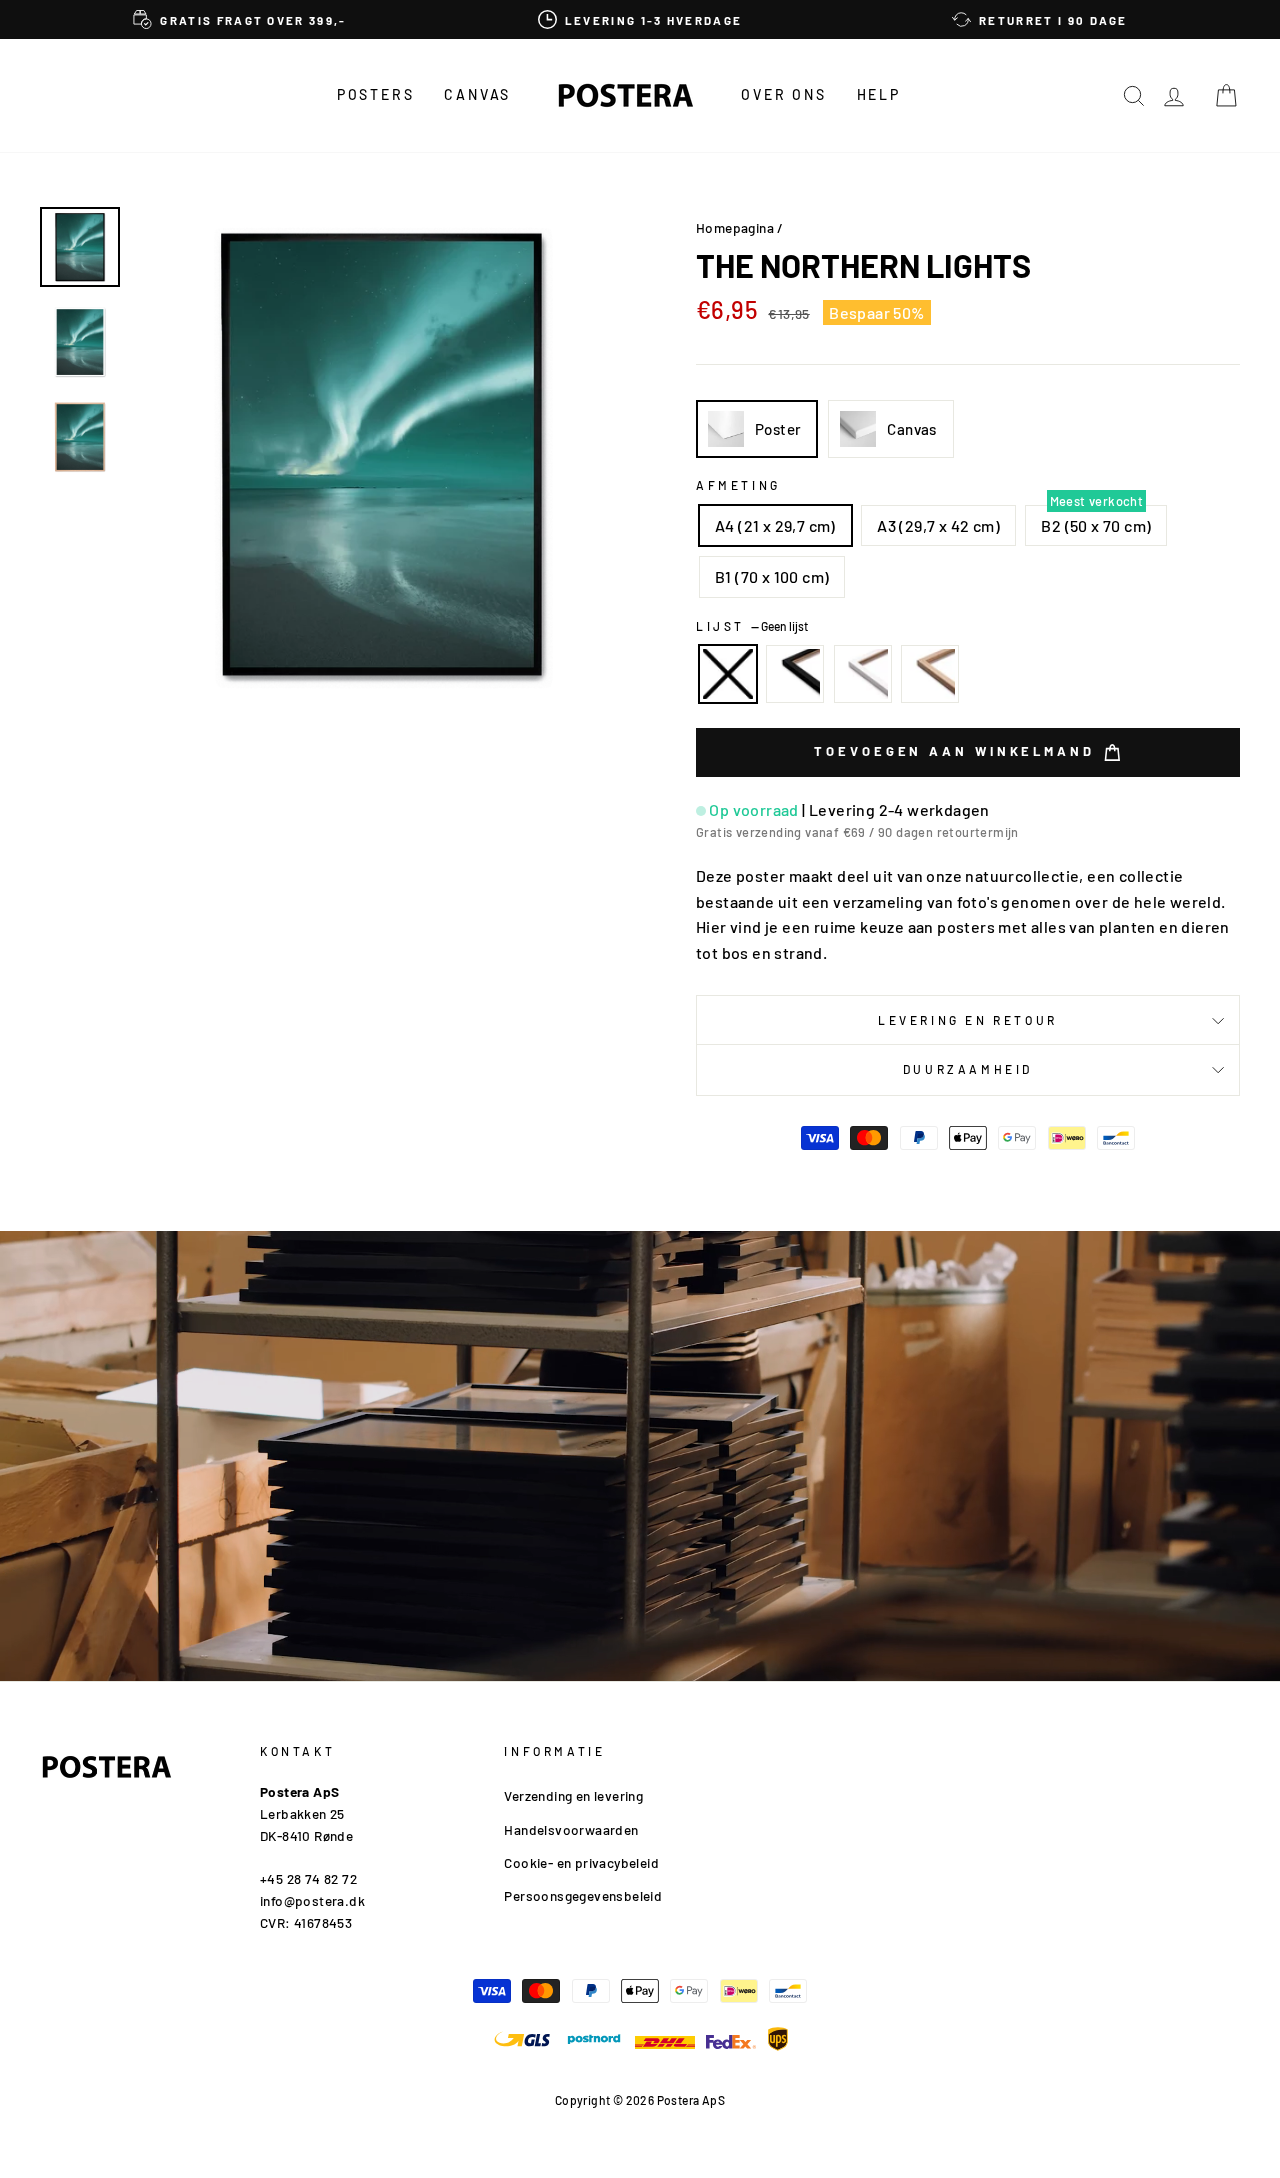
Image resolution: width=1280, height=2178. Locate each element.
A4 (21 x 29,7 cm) (775, 525)
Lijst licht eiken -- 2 (930, 674)
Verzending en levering (573, 1795)
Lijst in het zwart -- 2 (795, 674)
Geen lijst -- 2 (728, 674)
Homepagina (735, 227)
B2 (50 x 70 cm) (1096, 525)
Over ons (783, 94)
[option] (240, 19)
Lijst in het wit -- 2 (863, 674)
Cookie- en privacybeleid (581, 1862)
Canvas (477, 94)
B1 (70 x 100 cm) (772, 576)
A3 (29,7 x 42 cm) (938, 525)
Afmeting (738, 485)
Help (879, 94)
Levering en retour (968, 1020)
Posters (376, 94)
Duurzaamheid (968, 1069)
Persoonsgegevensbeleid (583, 1895)
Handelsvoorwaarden (571, 1829)
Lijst (752, 626)
